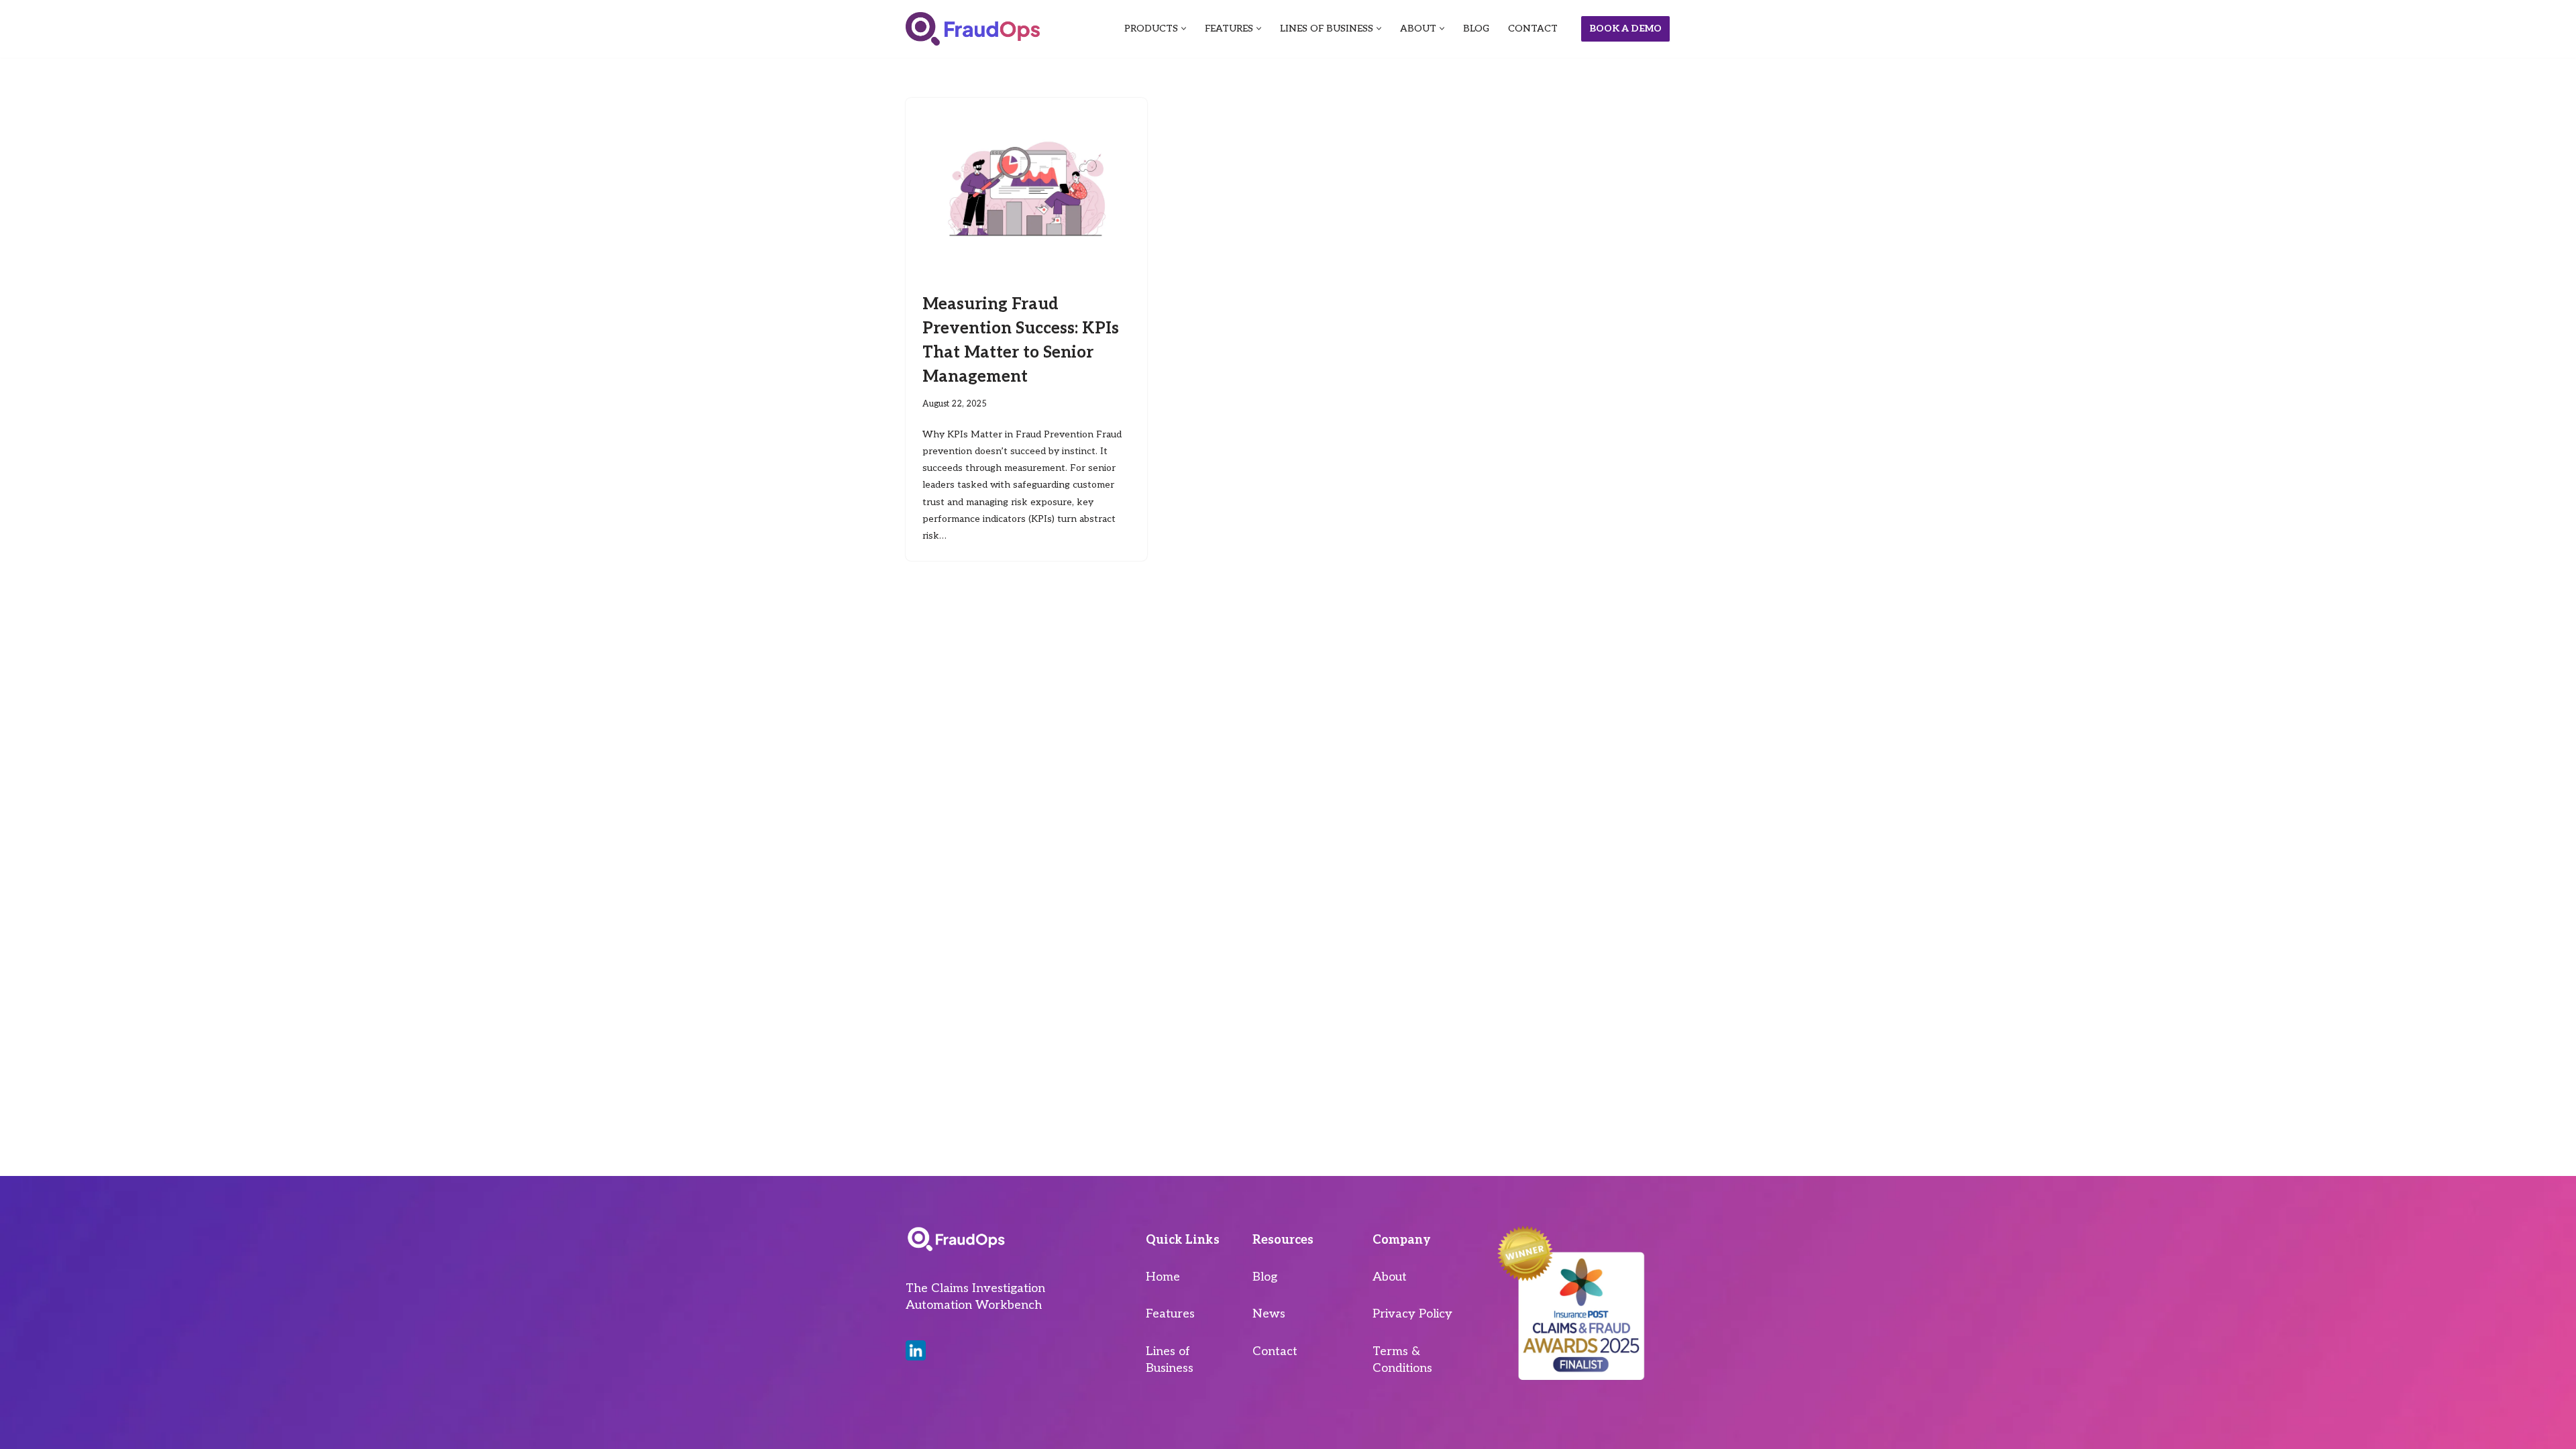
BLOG (1476, 29)
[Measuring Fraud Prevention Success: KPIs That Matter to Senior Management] (1026, 189)
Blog (1265, 1277)
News (1269, 1314)
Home (1163, 1277)
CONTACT (1533, 29)
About (1390, 1277)
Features (1170, 1314)
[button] (1184, 29)
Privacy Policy (1412, 1314)
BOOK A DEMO (1625, 29)
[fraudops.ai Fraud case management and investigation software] (973, 29)
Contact (1275, 1351)
